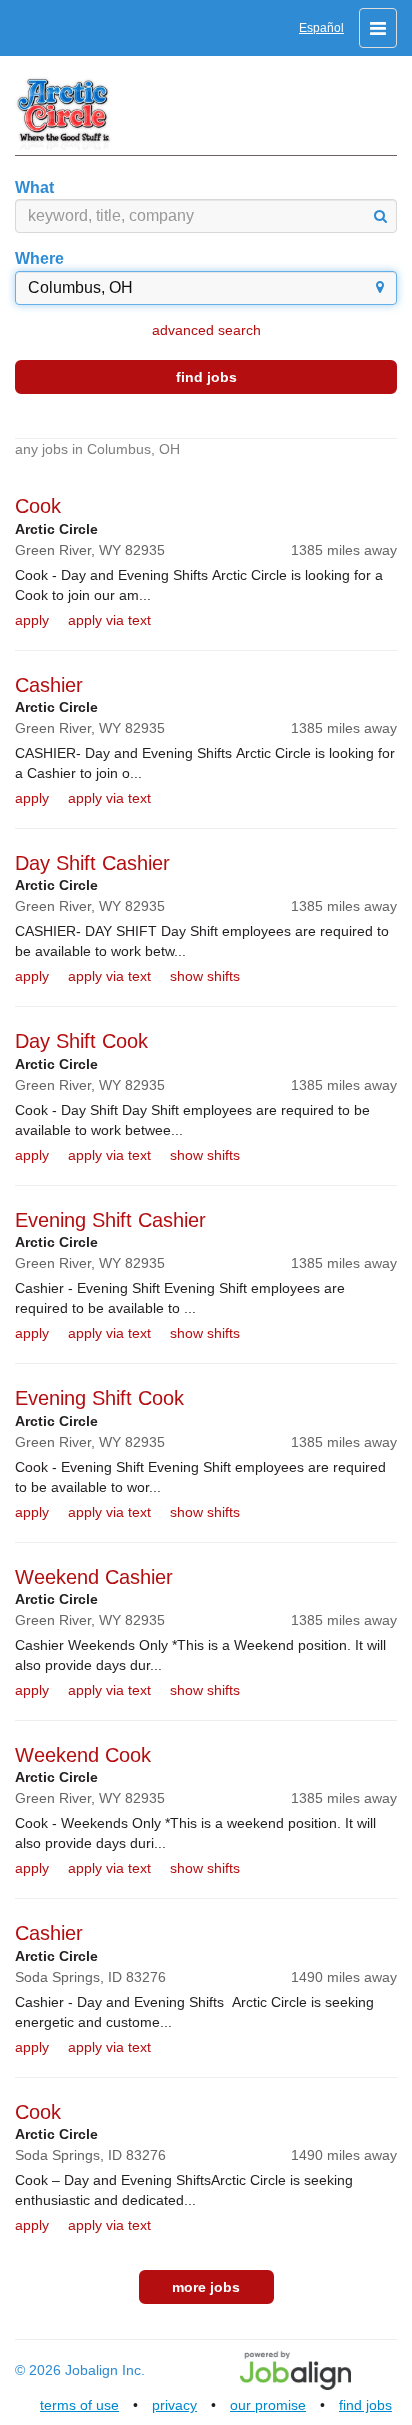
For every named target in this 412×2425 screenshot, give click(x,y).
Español (321, 28)
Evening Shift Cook (99, 1398)
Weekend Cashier (94, 1577)
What (34, 187)
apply (32, 620)
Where (39, 258)
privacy (174, 2405)
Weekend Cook (83, 1755)
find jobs (206, 377)
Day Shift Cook (81, 1041)
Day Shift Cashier (92, 863)
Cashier (49, 685)
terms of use (79, 2405)
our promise (268, 2405)
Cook (38, 506)
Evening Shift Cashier (110, 1220)
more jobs (206, 2287)
